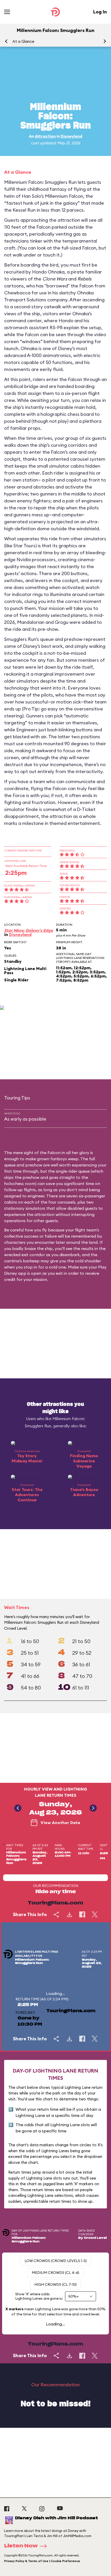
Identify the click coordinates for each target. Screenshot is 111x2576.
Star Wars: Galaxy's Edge (29, 930)
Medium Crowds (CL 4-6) (55, 2273)
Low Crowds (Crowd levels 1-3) (56, 2261)
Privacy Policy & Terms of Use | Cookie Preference (42, 2561)
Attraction (45, 136)
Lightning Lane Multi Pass (25, 971)
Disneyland (72, 136)
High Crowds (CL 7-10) (55, 2284)
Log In (100, 12)
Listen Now (21, 2546)
